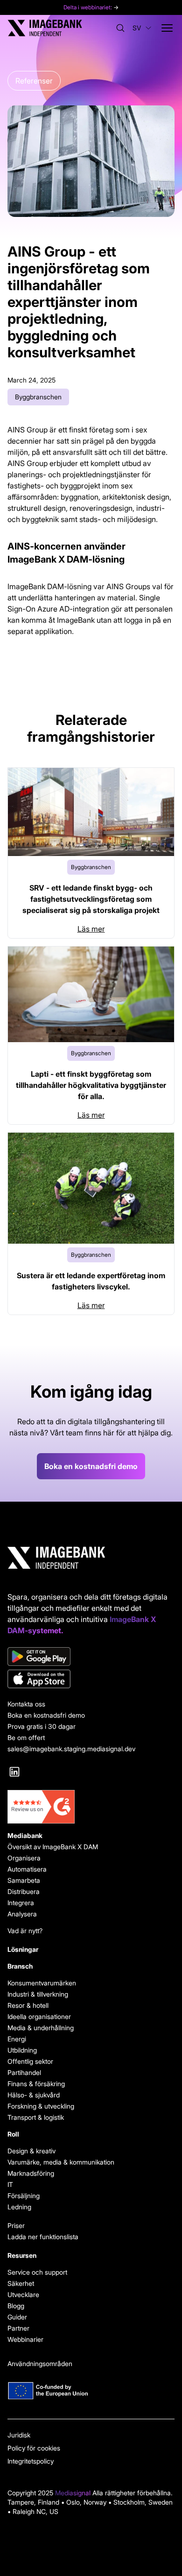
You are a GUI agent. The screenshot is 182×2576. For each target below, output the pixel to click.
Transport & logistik (36, 2117)
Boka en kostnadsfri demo (91, 1466)
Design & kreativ (31, 2151)
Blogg (16, 2306)
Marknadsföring (31, 2173)
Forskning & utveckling (41, 2106)
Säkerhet (21, 2283)
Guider (17, 2317)
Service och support (37, 2272)
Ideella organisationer (39, 2016)
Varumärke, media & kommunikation (61, 2162)
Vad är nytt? (25, 1931)
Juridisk (19, 2435)
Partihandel (24, 2072)
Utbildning (22, 2050)
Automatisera (27, 1869)
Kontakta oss (26, 1704)
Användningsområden (40, 2364)
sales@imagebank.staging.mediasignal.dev (71, 1749)
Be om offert (26, 1737)
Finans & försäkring (36, 2084)
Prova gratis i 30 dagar (42, 1726)
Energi (17, 2039)
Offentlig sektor (30, 2061)
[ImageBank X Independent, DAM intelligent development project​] (91, 2391)
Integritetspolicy (31, 2461)
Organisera (24, 1858)
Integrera (21, 1903)
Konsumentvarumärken (42, 1983)
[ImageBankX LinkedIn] (14, 1772)
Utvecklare (23, 2294)
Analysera (22, 1914)
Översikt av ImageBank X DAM (53, 1847)
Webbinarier (25, 2339)
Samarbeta (24, 1880)
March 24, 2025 (31, 380)
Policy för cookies (34, 2448)
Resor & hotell (28, 2005)
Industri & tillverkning (38, 1994)
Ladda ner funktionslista (43, 2237)
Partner (18, 2328)
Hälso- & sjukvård (34, 2095)
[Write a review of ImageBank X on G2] (91, 1807)
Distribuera (24, 1891)
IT (10, 2184)
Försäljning (24, 2196)
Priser (16, 2225)
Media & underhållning (41, 2028)
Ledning (19, 2207)
